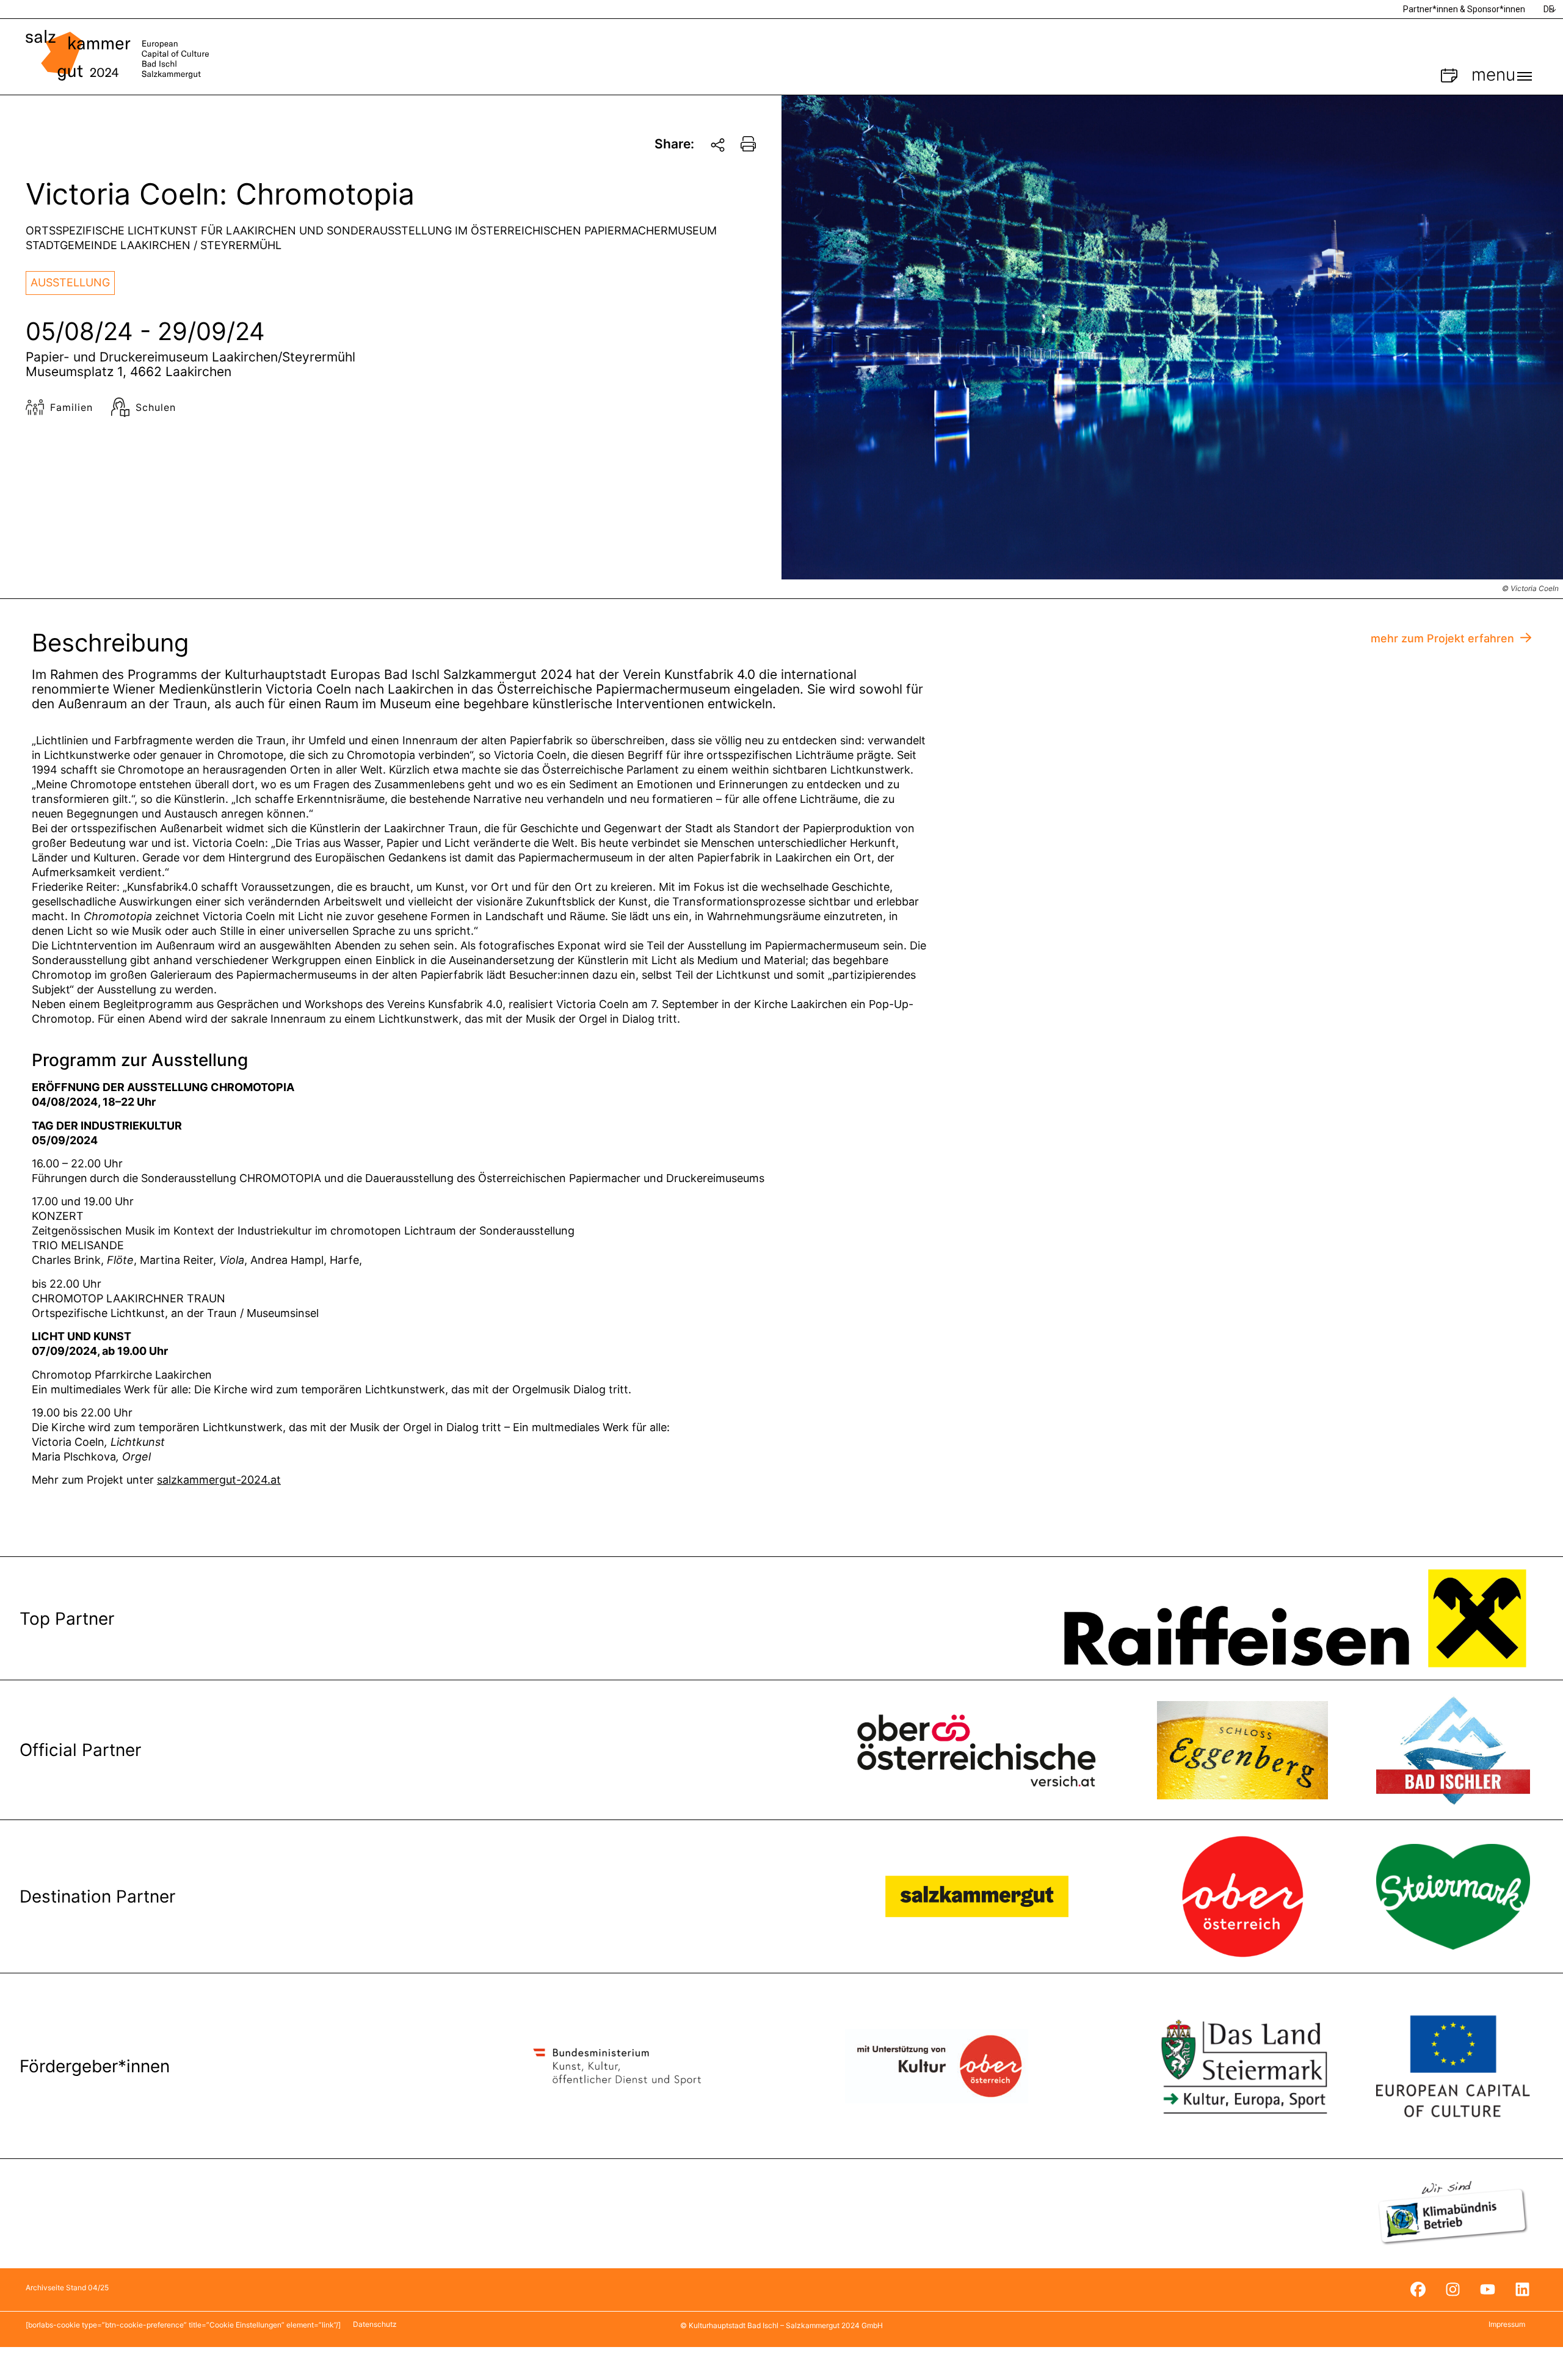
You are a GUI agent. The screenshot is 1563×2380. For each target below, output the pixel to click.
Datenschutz (375, 2324)
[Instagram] (1452, 2290)
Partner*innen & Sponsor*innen (1464, 9)
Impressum (1507, 2324)
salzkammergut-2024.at (219, 1480)
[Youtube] (1487, 2290)
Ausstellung (70, 282)
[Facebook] (1418, 2290)
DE (1549, 9)
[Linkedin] (1522, 2290)
